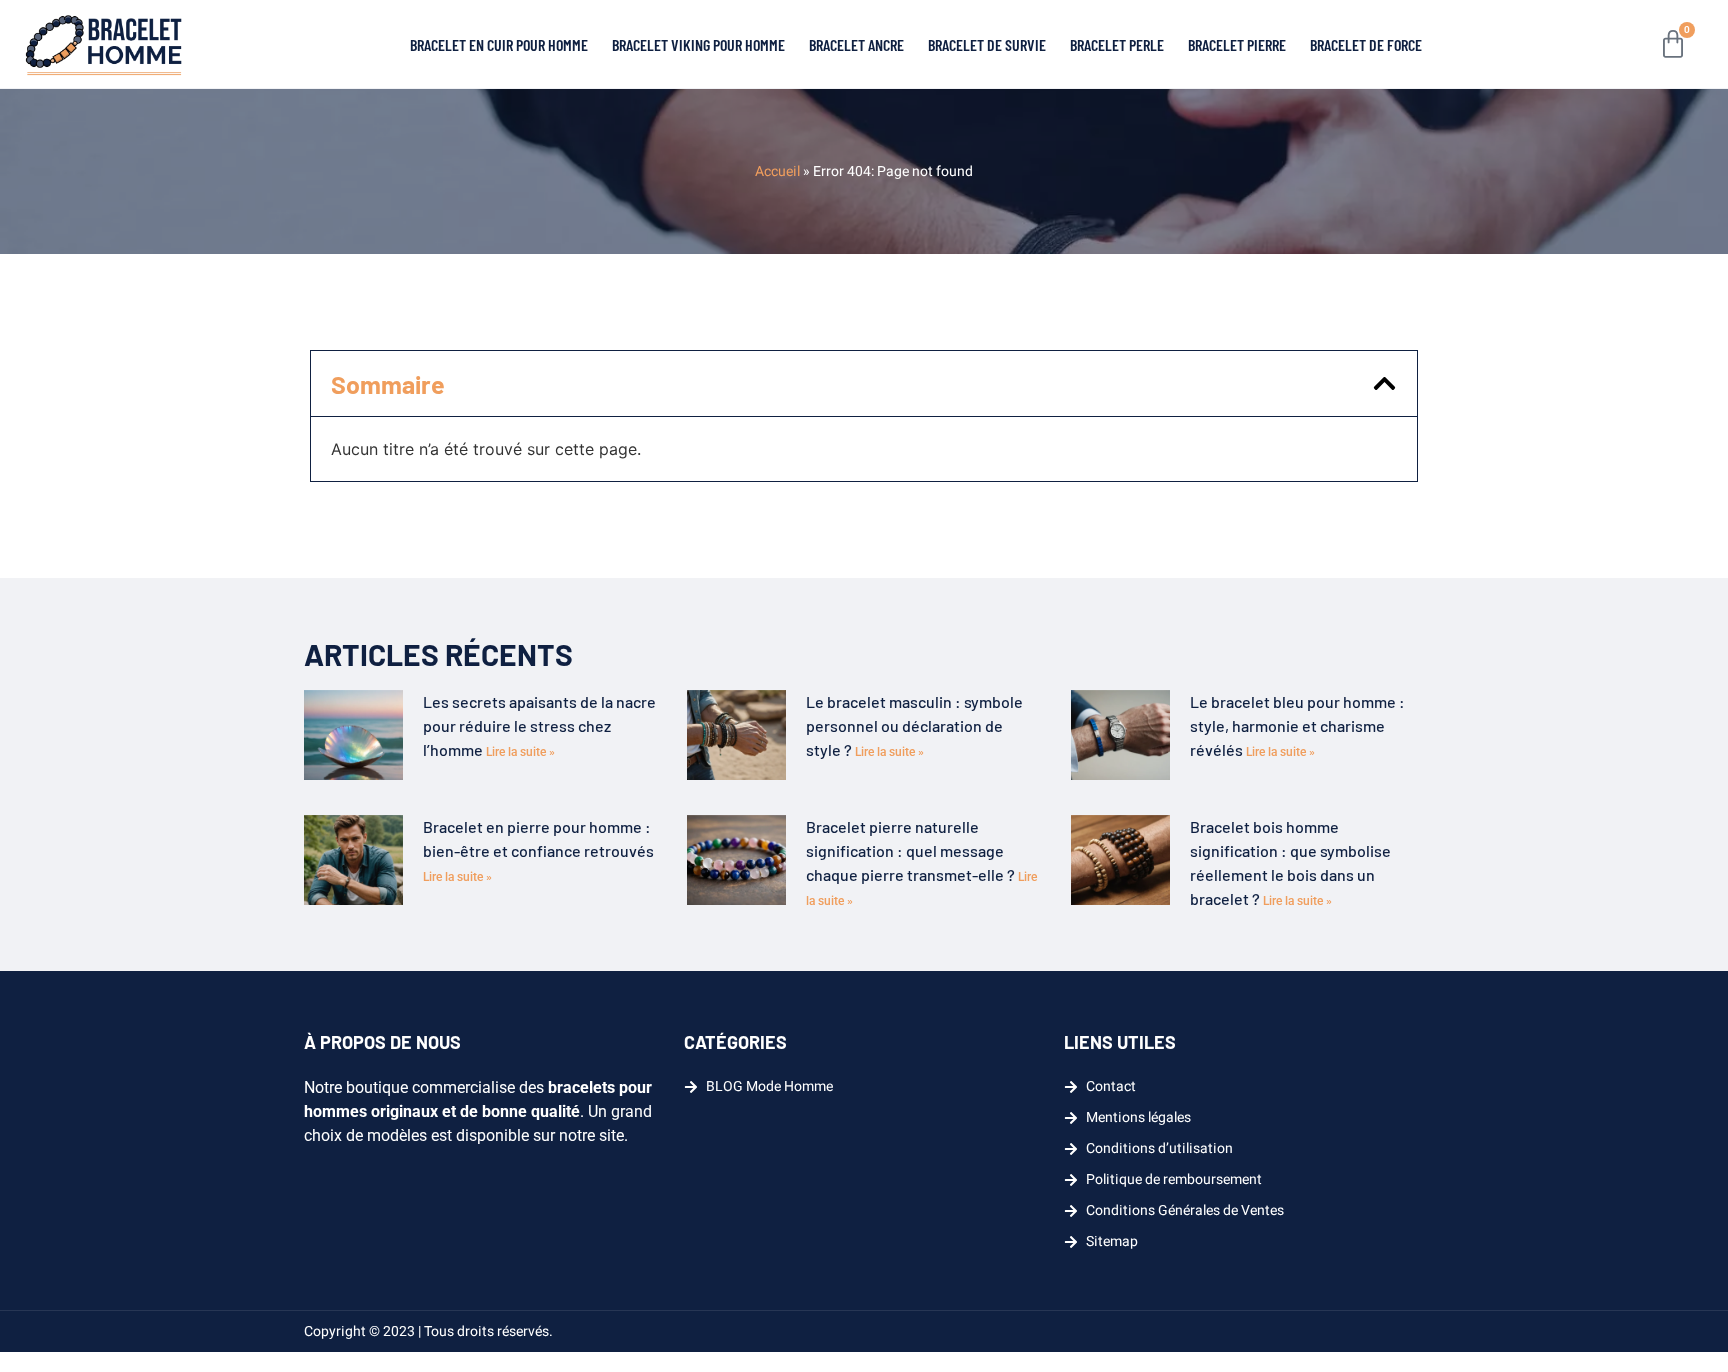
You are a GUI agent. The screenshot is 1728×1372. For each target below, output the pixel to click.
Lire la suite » (520, 752)
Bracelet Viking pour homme (698, 44)
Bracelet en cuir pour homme (499, 44)
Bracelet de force (1366, 44)
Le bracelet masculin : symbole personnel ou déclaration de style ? (914, 725)
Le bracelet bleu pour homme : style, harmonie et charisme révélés (1297, 725)
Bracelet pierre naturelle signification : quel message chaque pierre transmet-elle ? (912, 850)
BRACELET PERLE (1117, 44)
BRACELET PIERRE (1237, 44)
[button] (1384, 383)
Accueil (777, 171)
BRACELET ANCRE (856, 44)
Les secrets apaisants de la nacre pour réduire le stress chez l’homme (539, 725)
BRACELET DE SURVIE (987, 44)
